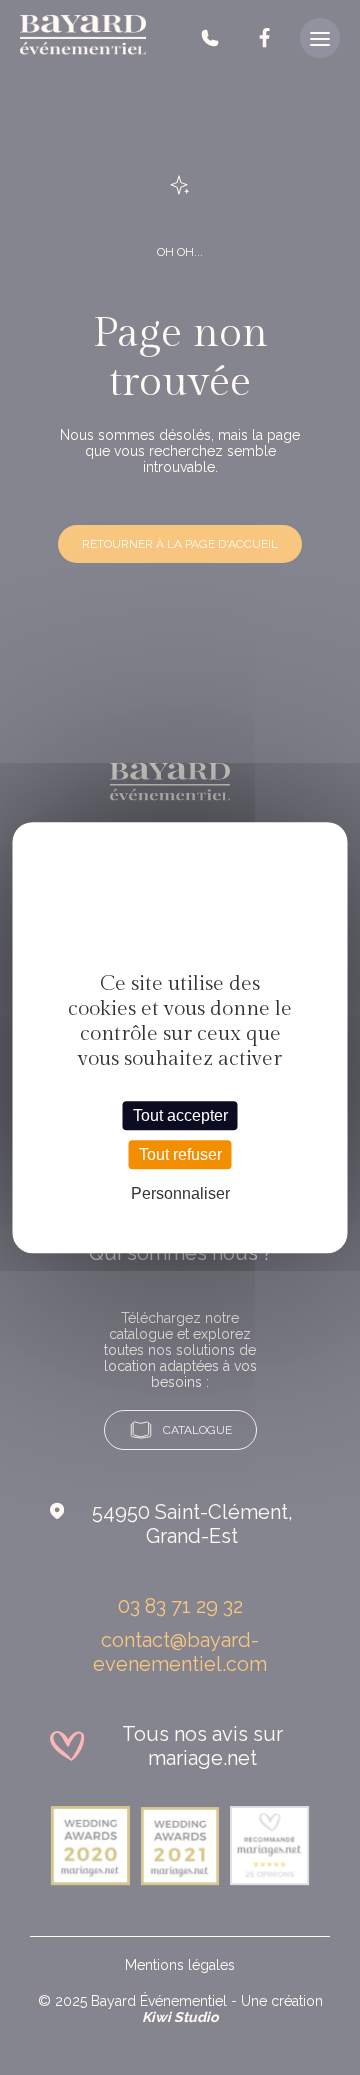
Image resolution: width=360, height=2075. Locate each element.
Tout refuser (180, 1154)
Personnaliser (180, 1193)
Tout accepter (180, 1115)
